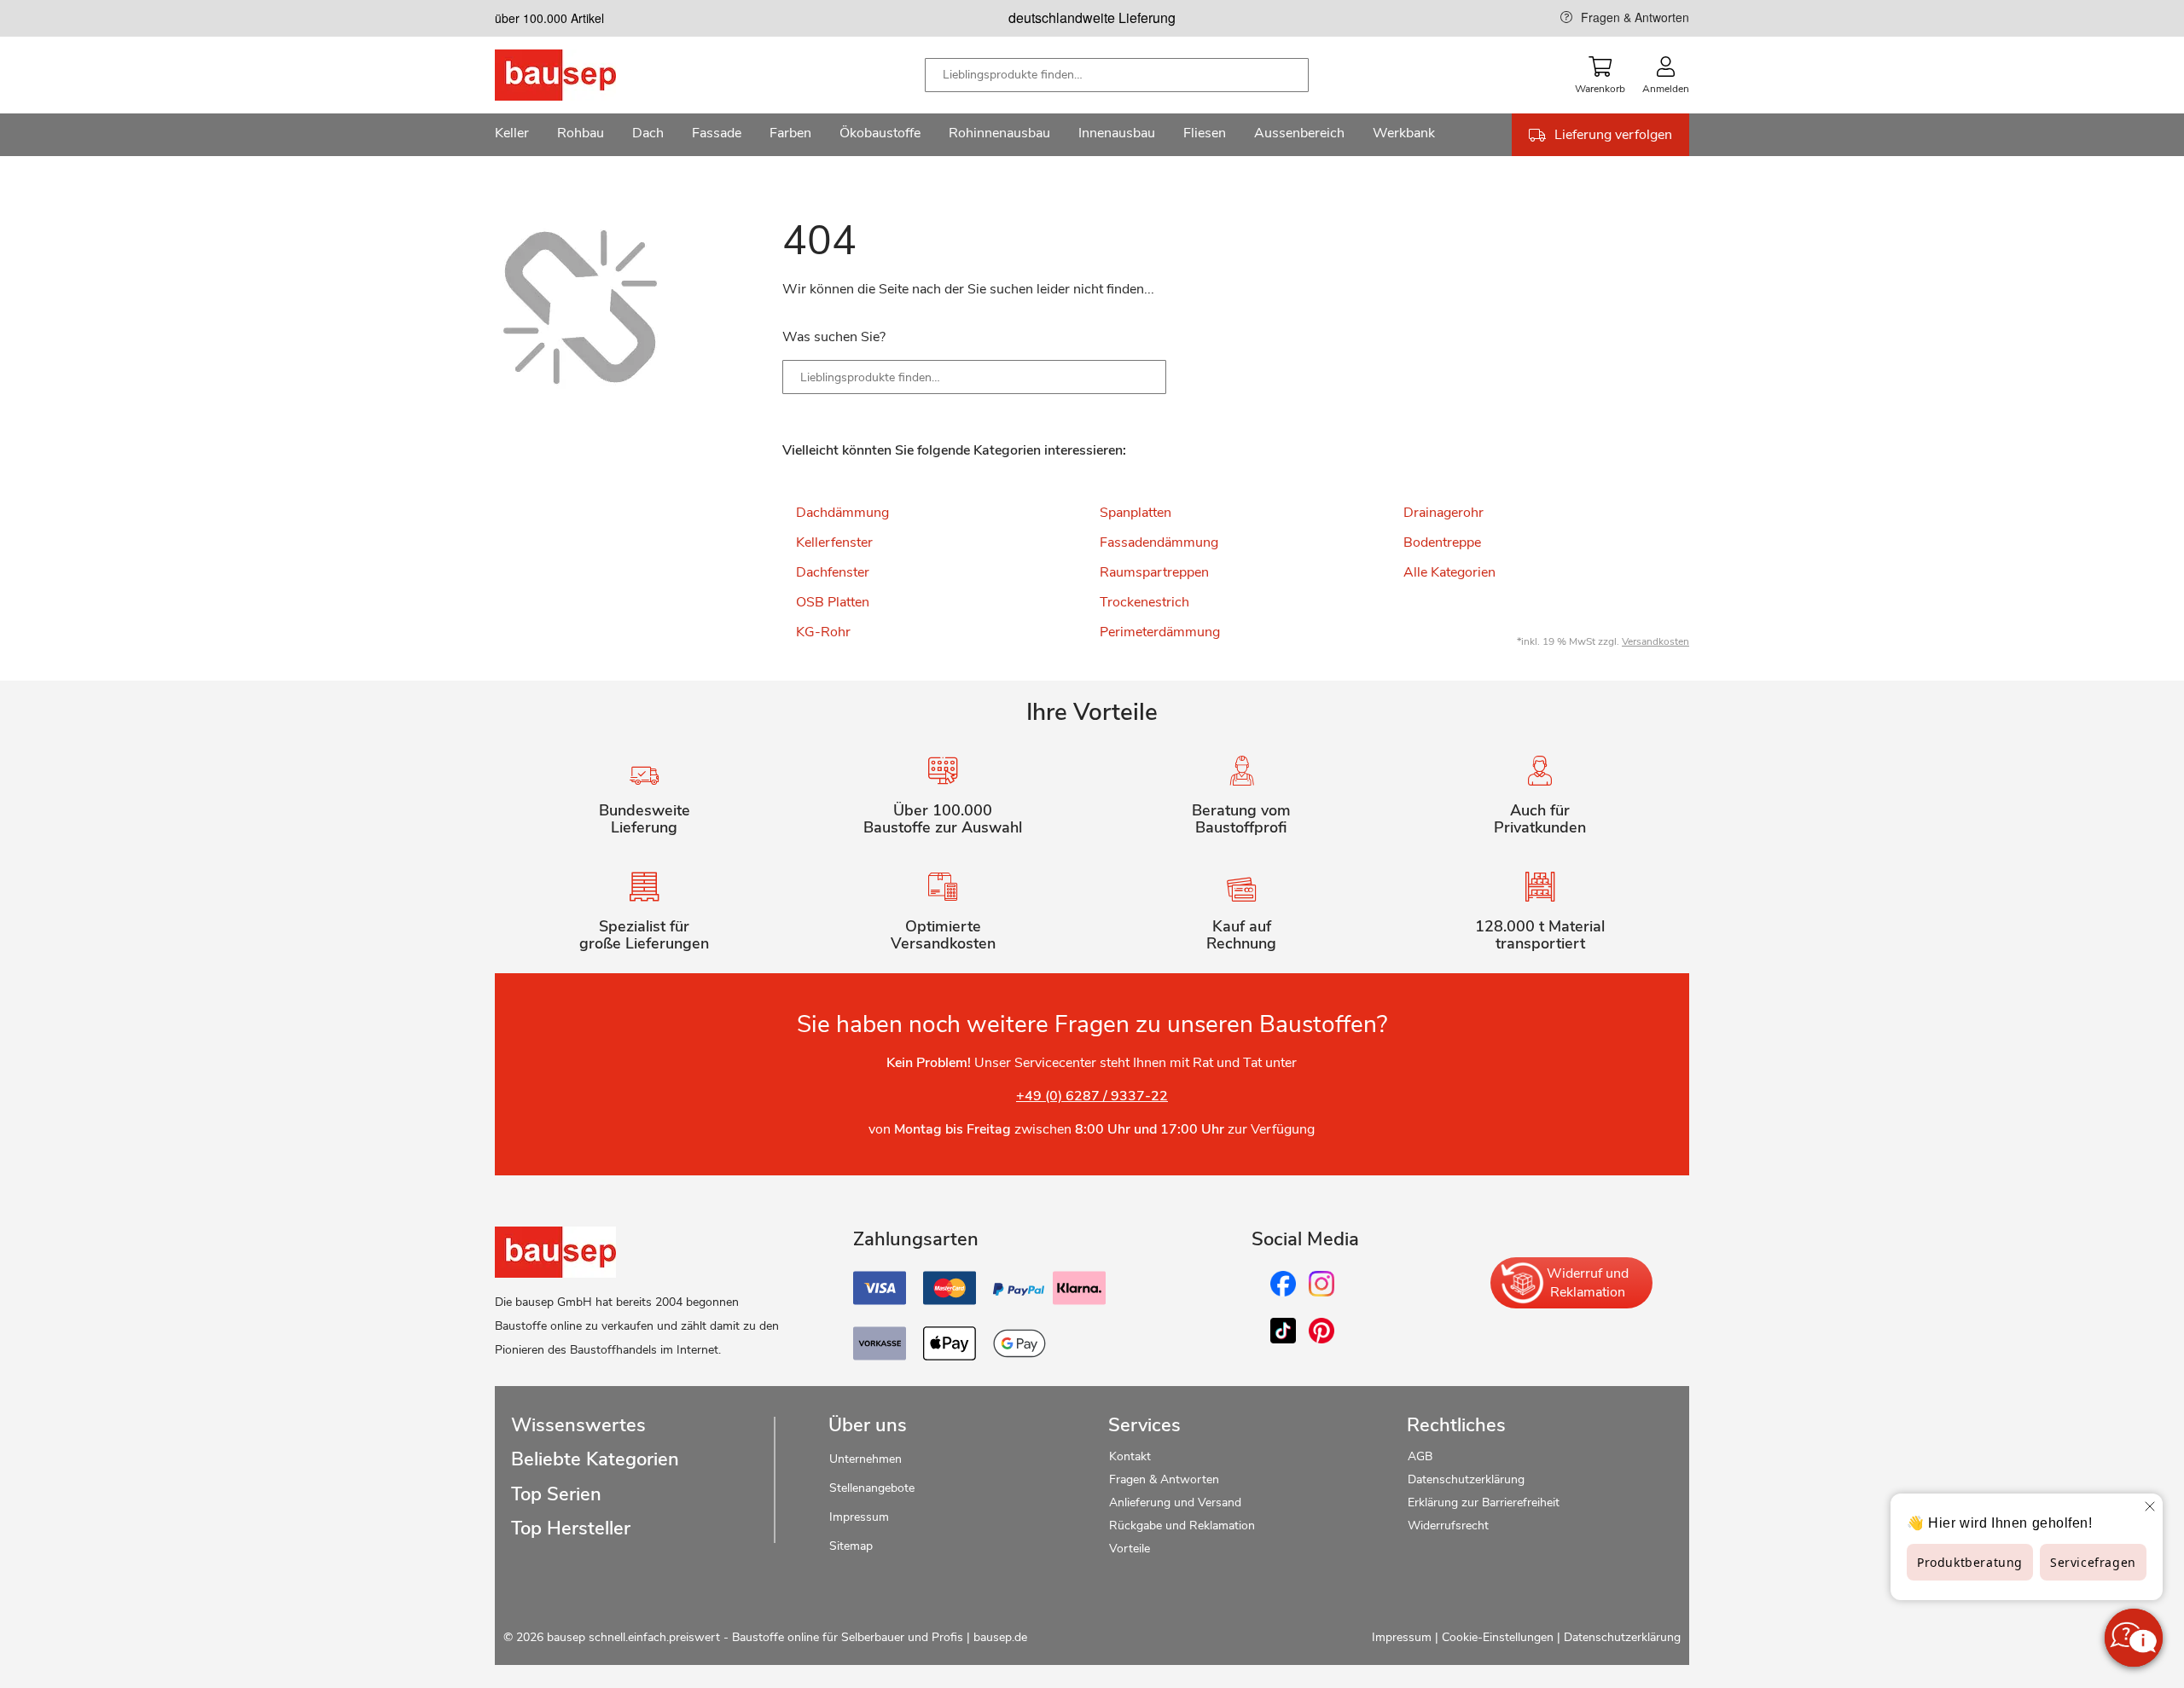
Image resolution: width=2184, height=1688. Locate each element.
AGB (1420, 1456)
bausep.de (1000, 1637)
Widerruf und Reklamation (1588, 1283)
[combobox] (1117, 75)
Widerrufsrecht (1450, 1526)
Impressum (859, 1517)
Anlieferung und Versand (1175, 1502)
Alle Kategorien (1449, 572)
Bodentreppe (1442, 542)
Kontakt (1130, 1456)
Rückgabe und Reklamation (1182, 1526)
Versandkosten (1655, 641)
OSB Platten (833, 602)
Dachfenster (833, 572)
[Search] (1141, 377)
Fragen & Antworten (1635, 17)
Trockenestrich (1144, 602)
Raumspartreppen (1154, 572)
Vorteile (1130, 1549)
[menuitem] (512, 135)
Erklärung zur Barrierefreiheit (1484, 1502)
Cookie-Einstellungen (1498, 1637)
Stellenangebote (872, 1488)
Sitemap (851, 1546)
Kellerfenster (834, 542)
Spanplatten (1136, 513)
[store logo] (582, 75)
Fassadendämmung (1159, 542)
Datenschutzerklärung (1466, 1479)
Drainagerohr (1443, 513)
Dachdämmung (842, 513)
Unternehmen (865, 1459)
